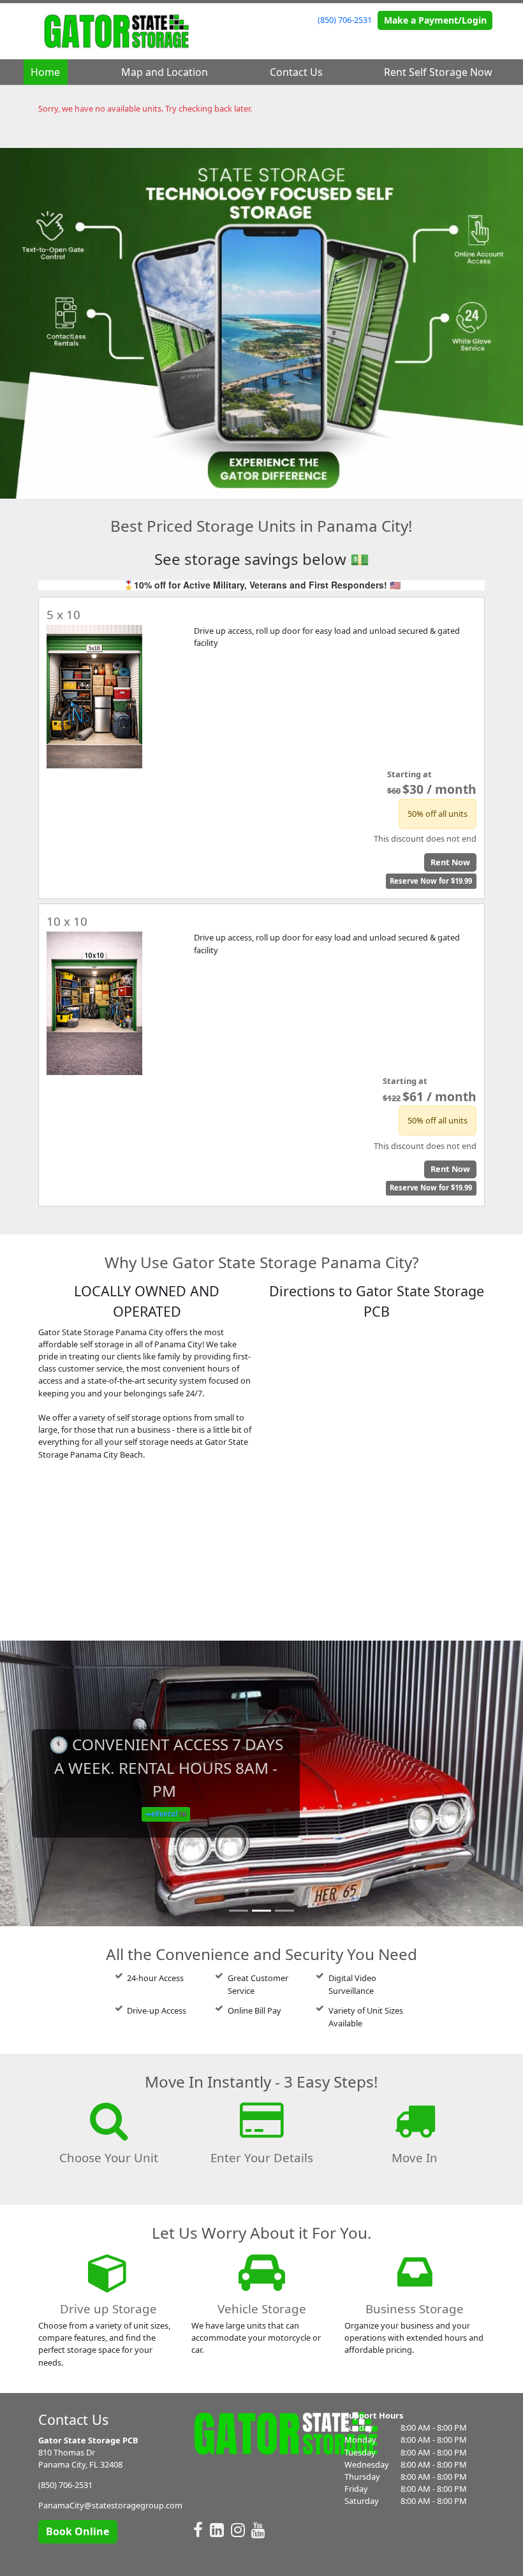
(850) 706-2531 (345, 20)
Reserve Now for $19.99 (431, 881)
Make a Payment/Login (435, 20)
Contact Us (296, 72)
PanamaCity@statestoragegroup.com (110, 2505)
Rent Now (450, 862)
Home (45, 72)
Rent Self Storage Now (438, 72)
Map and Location (165, 72)
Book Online (77, 2531)
